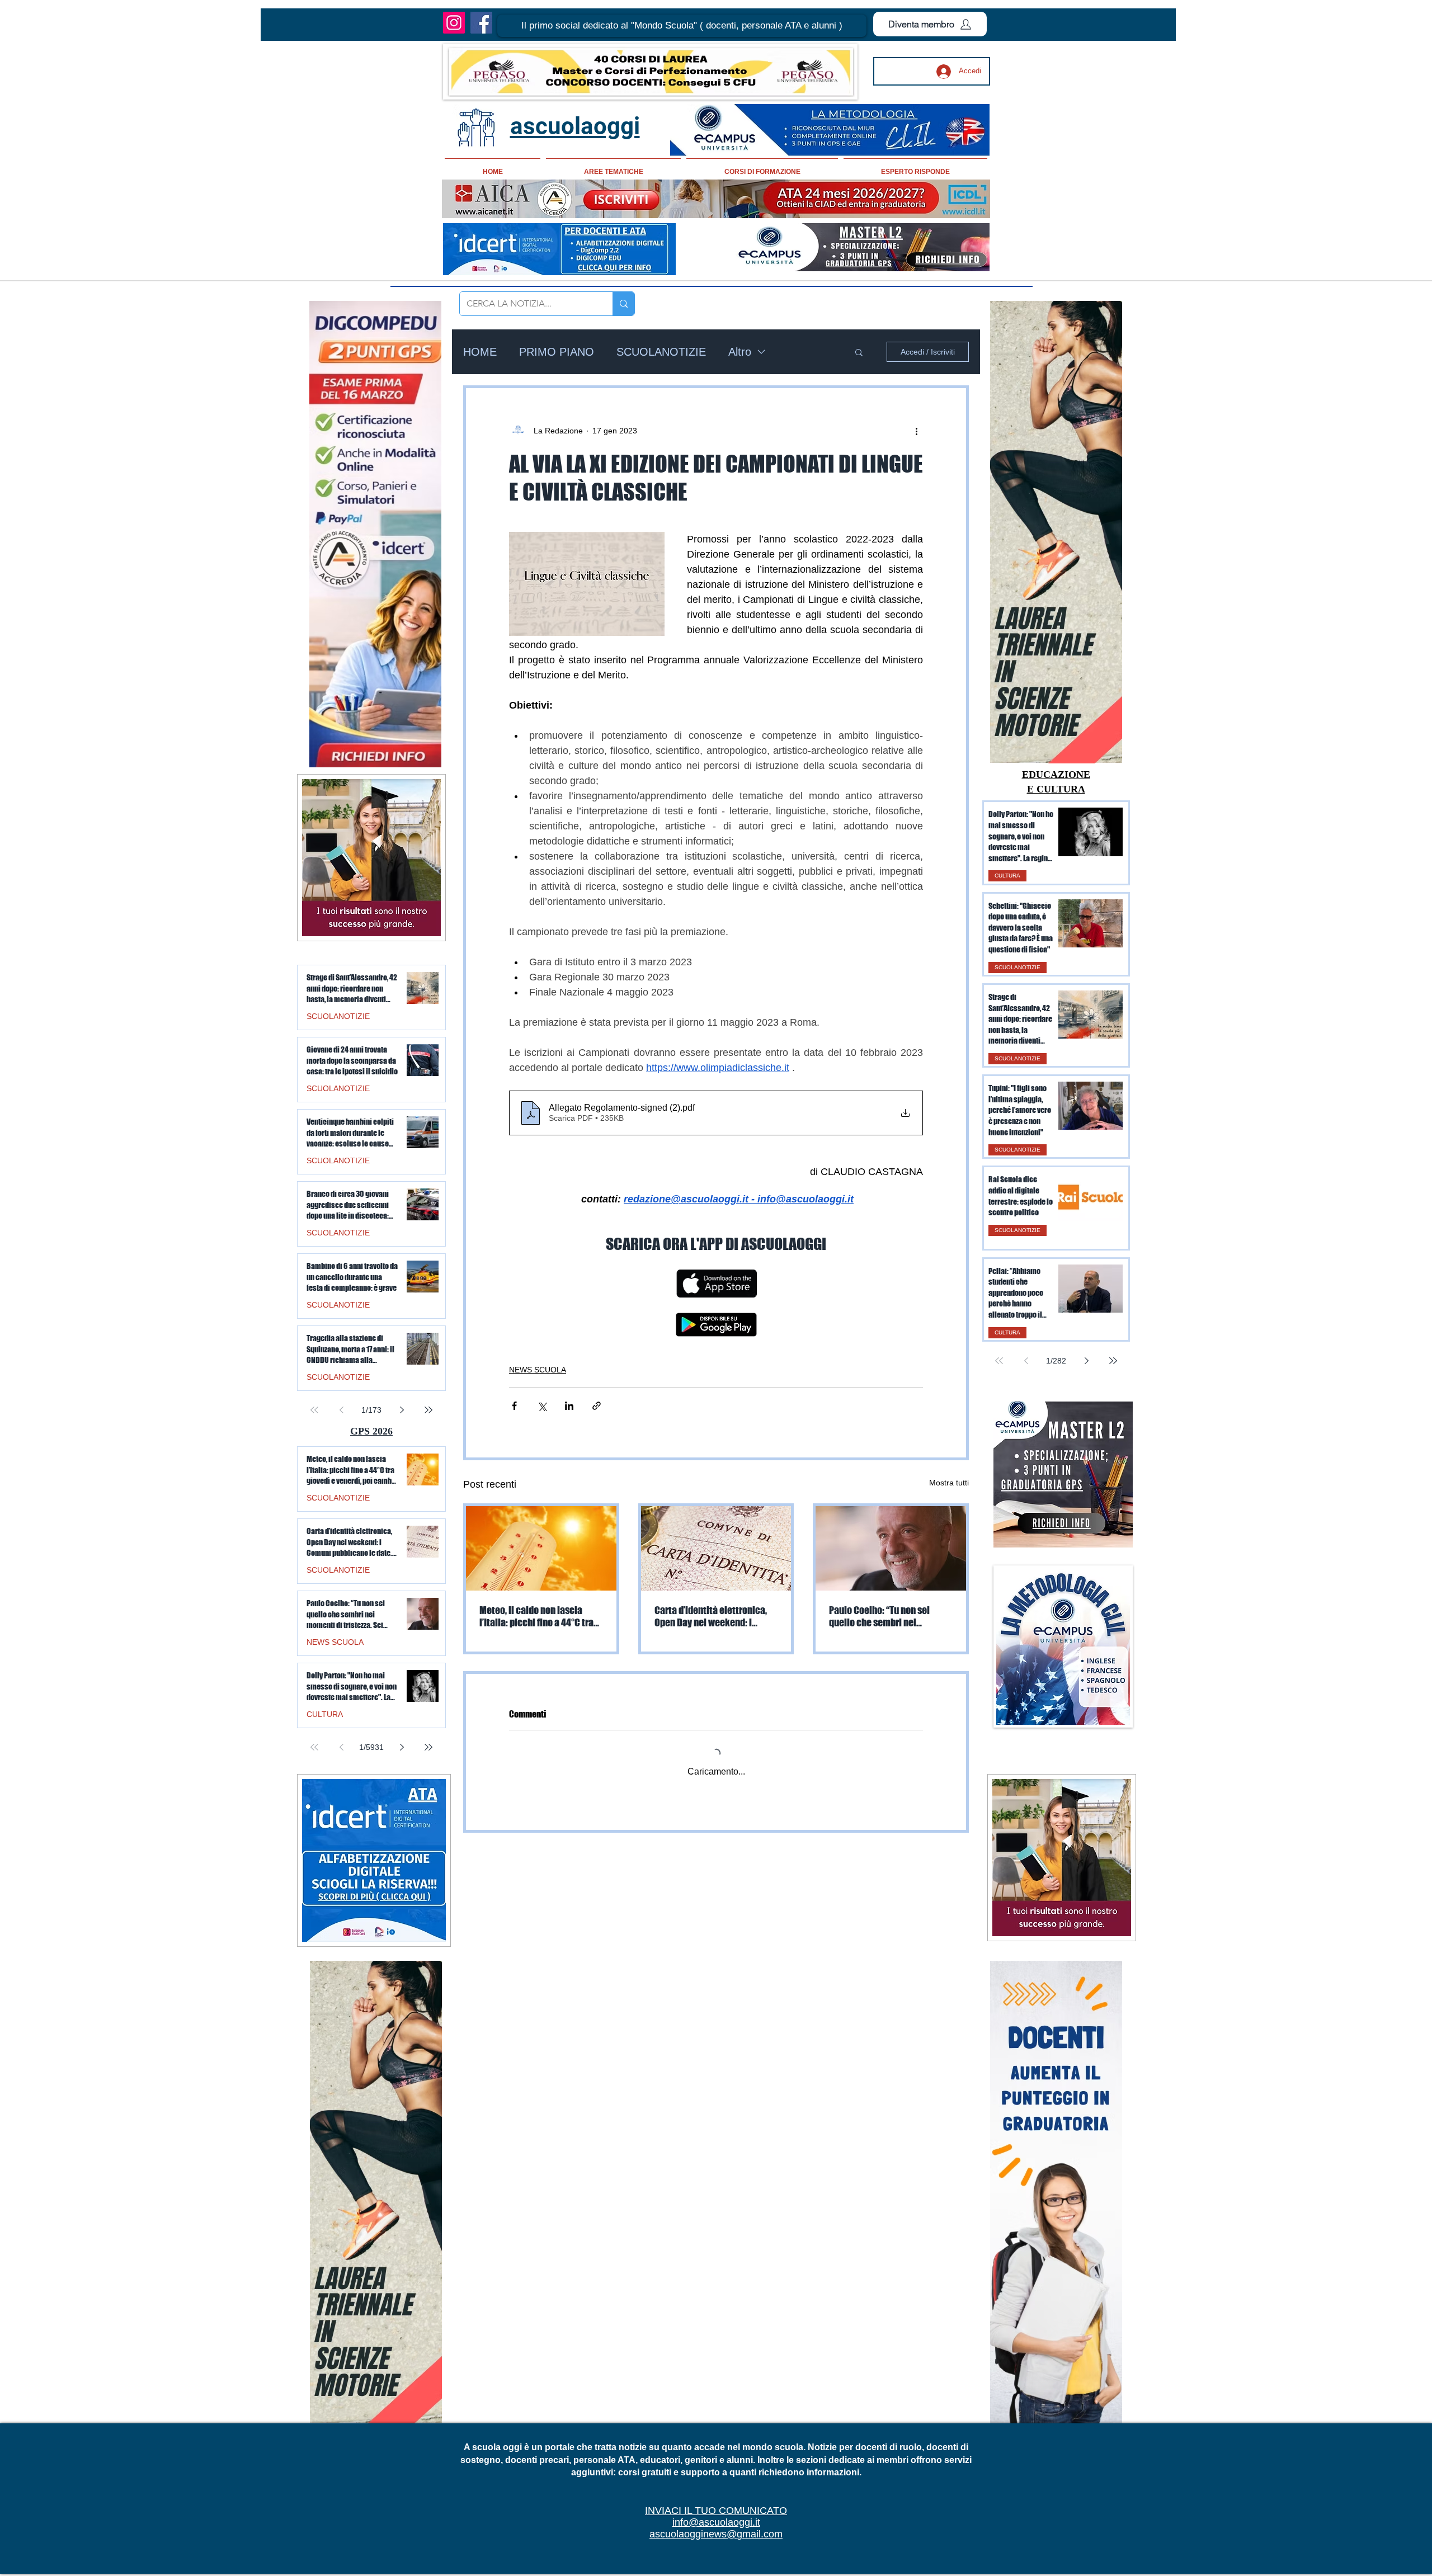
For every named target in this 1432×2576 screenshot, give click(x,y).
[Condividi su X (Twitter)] (542, 1406)
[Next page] (1086, 1361)
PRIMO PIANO (557, 352)
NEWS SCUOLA (538, 1370)
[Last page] (1113, 1361)
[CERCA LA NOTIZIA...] (623, 304)
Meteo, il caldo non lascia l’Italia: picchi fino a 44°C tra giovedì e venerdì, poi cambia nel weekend (538, 1616)
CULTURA (1007, 876)
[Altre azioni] (916, 431)
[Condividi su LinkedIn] (569, 1406)
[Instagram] (454, 23)
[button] (682, 26)
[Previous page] (1026, 1361)
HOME (480, 352)
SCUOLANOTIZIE (661, 352)
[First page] (999, 1361)
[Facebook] (481, 23)
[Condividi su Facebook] (514, 1406)
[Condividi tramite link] (597, 1406)
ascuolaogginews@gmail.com (716, 2534)
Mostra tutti (949, 1483)
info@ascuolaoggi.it (716, 2522)
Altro (740, 352)
